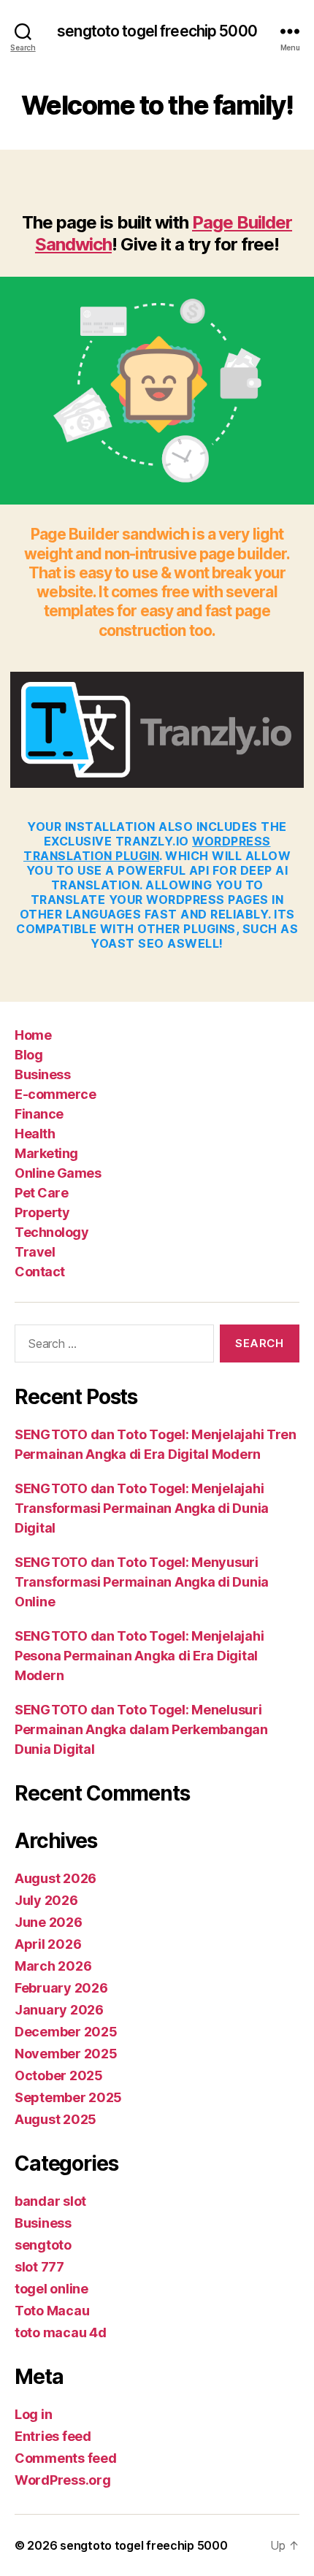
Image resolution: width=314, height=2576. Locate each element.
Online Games (58, 1173)
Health (35, 1134)
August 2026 (55, 1878)
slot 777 (39, 2267)
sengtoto (43, 2245)
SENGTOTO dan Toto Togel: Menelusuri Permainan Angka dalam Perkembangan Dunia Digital (141, 1729)
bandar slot (50, 2201)
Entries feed (53, 2436)
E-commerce (55, 1094)
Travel (35, 1252)
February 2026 (61, 1988)
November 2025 (66, 2054)
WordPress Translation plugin (147, 848)
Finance (39, 1114)
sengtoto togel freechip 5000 (157, 31)
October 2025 (59, 2075)
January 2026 (59, 2010)
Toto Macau (52, 2311)
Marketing (46, 1153)
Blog (28, 1055)
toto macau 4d (61, 2332)
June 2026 (49, 1922)
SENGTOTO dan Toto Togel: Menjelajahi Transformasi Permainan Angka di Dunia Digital (142, 1508)
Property (42, 1212)
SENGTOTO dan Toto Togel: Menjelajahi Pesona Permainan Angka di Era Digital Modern (139, 1656)
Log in (33, 2414)
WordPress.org (63, 2480)
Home (33, 1035)
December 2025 (66, 2032)
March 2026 (53, 1966)
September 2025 (68, 2097)
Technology (51, 1232)
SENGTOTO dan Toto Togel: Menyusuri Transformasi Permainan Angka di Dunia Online (142, 1582)
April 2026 (48, 1944)
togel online (51, 2289)
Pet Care (41, 1193)
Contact (40, 1272)
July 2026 (46, 1900)
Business (42, 1074)
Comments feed (66, 2458)
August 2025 (55, 2119)
